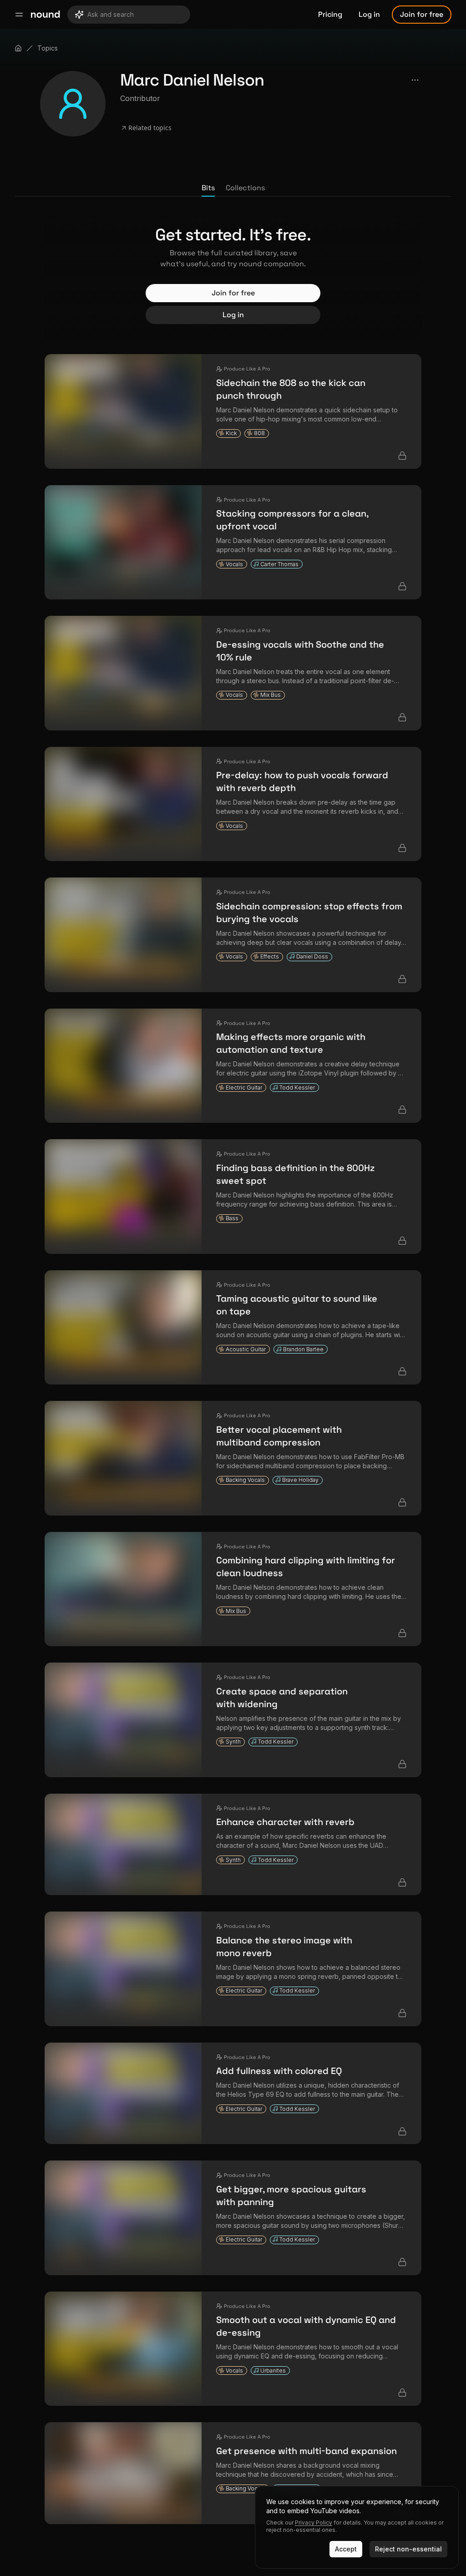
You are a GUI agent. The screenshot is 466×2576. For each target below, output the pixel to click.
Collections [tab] (245, 188)
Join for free (422, 14)
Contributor (140, 98)
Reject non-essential (408, 2549)
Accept (346, 2549)
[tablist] (233, 188)
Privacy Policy (314, 2523)
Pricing (330, 14)
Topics (48, 48)
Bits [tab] (208, 188)
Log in (369, 14)
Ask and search (111, 14)
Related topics (150, 128)
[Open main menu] (19, 15)
